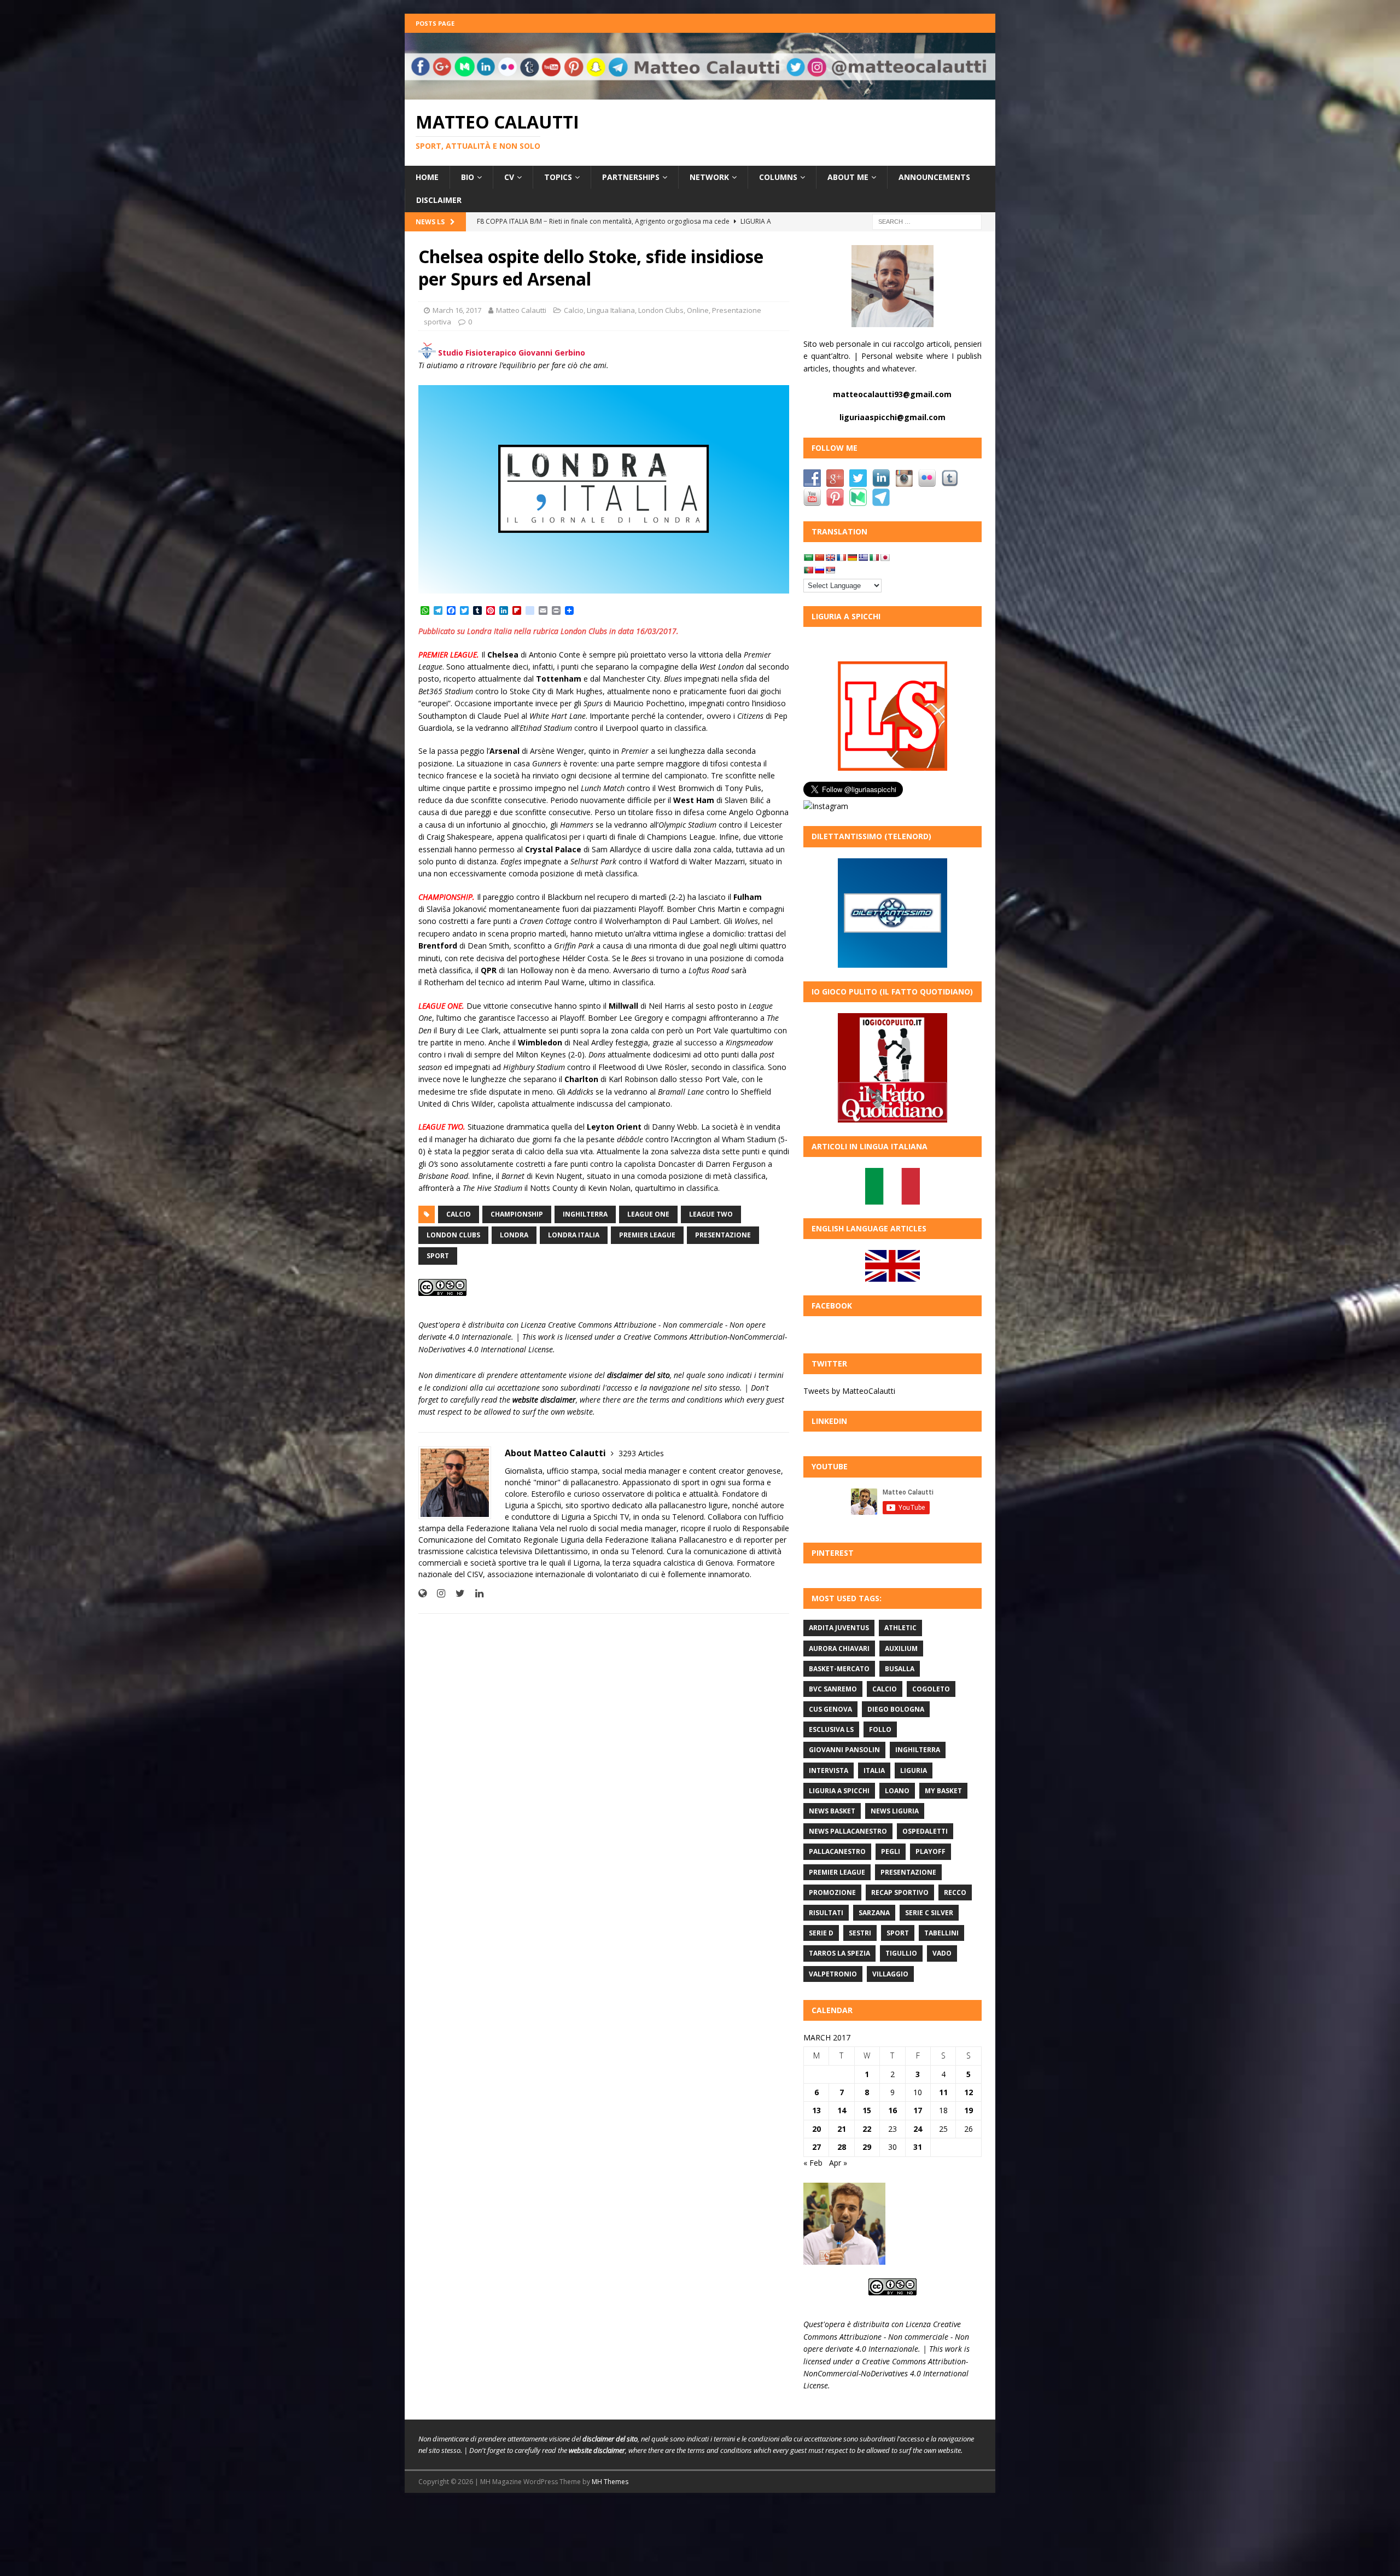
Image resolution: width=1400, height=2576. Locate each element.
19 (969, 2110)
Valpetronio (833, 1974)
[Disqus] (604, 1764)
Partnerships (631, 177)
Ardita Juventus (839, 1628)
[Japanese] (885, 557)
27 (816, 2147)
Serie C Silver (929, 1913)
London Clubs (661, 310)
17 (918, 2110)
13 (816, 2110)
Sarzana (874, 1913)
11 (943, 2092)
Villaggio (890, 1974)
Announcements (934, 177)
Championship (517, 1214)
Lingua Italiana (611, 310)
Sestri (860, 1933)
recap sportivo (900, 1892)
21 (842, 2129)
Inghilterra (585, 1214)
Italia (874, 1770)
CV (509, 177)
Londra (514, 1235)
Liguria (914, 1770)
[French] (841, 557)
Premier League (647, 1235)
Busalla (900, 1669)
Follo (880, 1729)
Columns (778, 177)
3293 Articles (641, 1453)
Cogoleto (931, 1689)
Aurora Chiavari (839, 1648)
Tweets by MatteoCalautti (849, 1391)
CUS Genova (830, 1709)
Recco (955, 1892)
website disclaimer (544, 1400)
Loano (897, 1791)
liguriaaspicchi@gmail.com (892, 417)
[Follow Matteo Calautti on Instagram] (437, 1593)
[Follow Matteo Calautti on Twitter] (456, 1593)
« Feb (813, 2163)
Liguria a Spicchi (839, 1791)
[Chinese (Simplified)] (819, 557)
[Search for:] (927, 221)
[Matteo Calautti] (700, 93)
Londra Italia (574, 1235)
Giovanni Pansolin (844, 1750)
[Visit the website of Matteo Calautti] (422, 1593)
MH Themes (610, 2482)
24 (918, 2129)
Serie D (821, 1933)
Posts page (435, 23)
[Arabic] (808, 557)
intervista (829, 1770)
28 (842, 2147)
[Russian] (819, 570)
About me (848, 177)
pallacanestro (837, 1851)
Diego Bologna (896, 1709)
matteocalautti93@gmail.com (892, 394)
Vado (942, 1953)
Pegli (891, 1851)
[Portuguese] (808, 570)
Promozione (832, 1892)
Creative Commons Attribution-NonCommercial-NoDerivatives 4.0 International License (886, 2374)
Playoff (931, 1851)
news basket (832, 1811)
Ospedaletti (925, 1831)
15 (867, 2110)
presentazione (723, 1235)
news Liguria (895, 1811)
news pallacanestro (848, 1831)
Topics (558, 177)
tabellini (941, 1933)
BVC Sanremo (833, 1689)
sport (438, 1256)
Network (709, 177)
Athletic (900, 1628)
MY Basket (943, 1791)
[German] (852, 557)
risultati (826, 1913)
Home (427, 177)
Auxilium (901, 1648)
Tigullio (901, 1953)
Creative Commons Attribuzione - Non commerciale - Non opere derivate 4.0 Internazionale (886, 2336)
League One (648, 1214)
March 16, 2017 (457, 310)
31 (918, 2147)
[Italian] (874, 557)
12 (969, 2092)
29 (867, 2147)
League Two (711, 1214)
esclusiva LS (831, 1729)
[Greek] (863, 557)
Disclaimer (439, 200)
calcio (459, 1214)
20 (816, 2129)
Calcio (574, 310)
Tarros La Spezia (839, 1953)
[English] (830, 557)
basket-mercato (839, 1669)
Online (698, 310)
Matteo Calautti (521, 310)
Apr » (838, 2163)
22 (867, 2129)
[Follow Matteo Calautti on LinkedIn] (475, 1593)
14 (842, 2110)
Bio (468, 177)
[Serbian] (830, 570)
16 (892, 2110)
